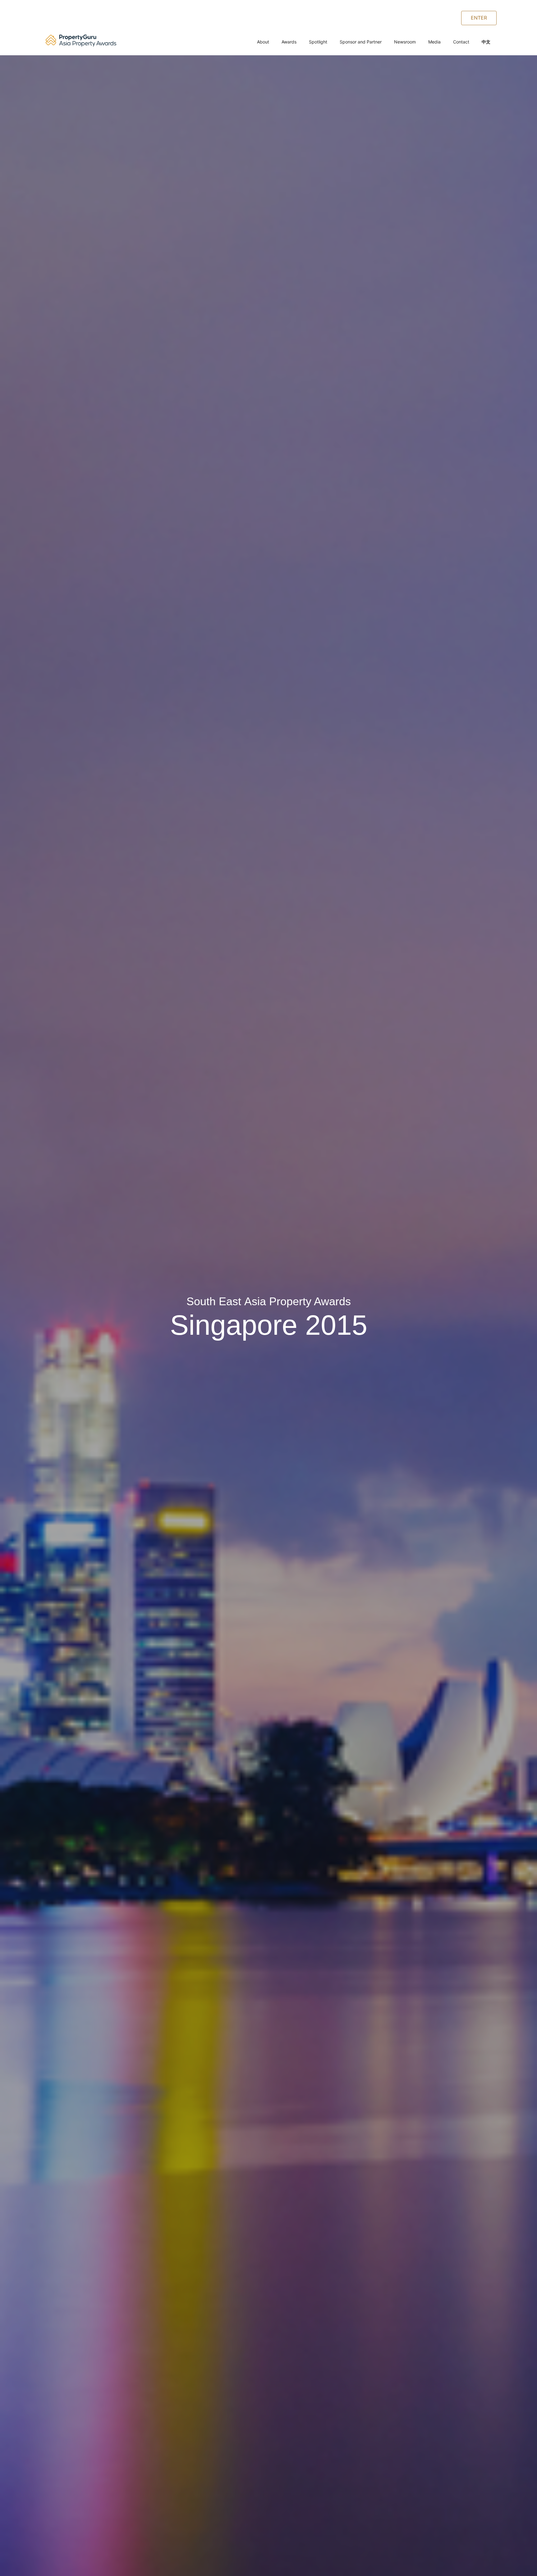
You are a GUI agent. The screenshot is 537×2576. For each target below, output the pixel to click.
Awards (289, 42)
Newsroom (405, 42)
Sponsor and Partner (361, 42)
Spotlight (318, 42)
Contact (461, 42)
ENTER (479, 18)
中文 (486, 42)
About (263, 42)
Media (434, 42)
